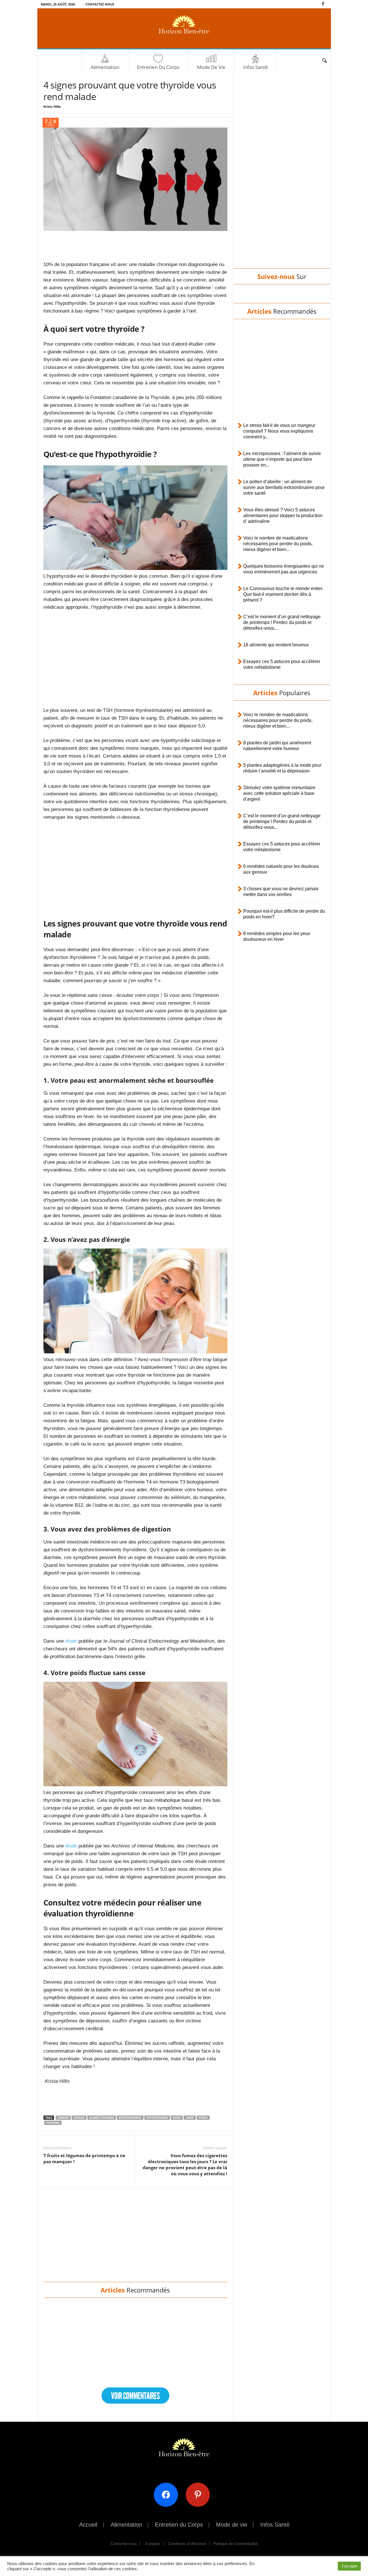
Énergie (63, 2118)
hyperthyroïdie (130, 2118)
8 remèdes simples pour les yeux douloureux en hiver (277, 936)
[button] (324, 61)
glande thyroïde (102, 2118)
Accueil (88, 2525)
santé (190, 2118)
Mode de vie (211, 67)
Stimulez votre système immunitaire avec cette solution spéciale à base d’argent (279, 793)
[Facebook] (323, 4)
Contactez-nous (100, 4)
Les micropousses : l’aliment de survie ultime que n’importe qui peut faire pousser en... (282, 459)
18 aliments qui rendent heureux (276, 645)
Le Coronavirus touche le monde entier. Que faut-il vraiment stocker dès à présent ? (283, 594)
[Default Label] (200, 2495)
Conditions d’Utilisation (187, 2544)
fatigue (79, 2118)
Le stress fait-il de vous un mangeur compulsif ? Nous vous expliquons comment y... (279, 431)
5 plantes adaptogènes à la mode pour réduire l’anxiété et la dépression (282, 768)
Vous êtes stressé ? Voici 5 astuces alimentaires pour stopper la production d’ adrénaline (283, 516)
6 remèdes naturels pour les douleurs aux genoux (281, 869)
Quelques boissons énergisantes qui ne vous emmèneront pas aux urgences (284, 569)
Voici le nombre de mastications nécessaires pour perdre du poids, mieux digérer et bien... (278, 544)
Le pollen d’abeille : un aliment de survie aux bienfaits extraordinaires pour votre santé (284, 487)
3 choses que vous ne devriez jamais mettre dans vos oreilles (281, 892)
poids (177, 2118)
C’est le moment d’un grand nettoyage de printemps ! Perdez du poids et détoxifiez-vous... (282, 622)
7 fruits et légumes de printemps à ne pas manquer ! (84, 2158)
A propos (153, 2544)
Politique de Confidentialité (235, 2544)
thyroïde (53, 2123)
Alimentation (105, 67)
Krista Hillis (52, 106)
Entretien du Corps (158, 67)
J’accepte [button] (349, 2566)
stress (203, 2118)
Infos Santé (255, 67)
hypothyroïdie (157, 2118)
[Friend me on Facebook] (168, 2495)
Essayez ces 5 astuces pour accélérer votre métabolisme (282, 664)
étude (71, 1641)
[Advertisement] (135, 246)
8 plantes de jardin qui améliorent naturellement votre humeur (277, 746)
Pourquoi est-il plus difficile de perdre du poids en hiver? (284, 914)
